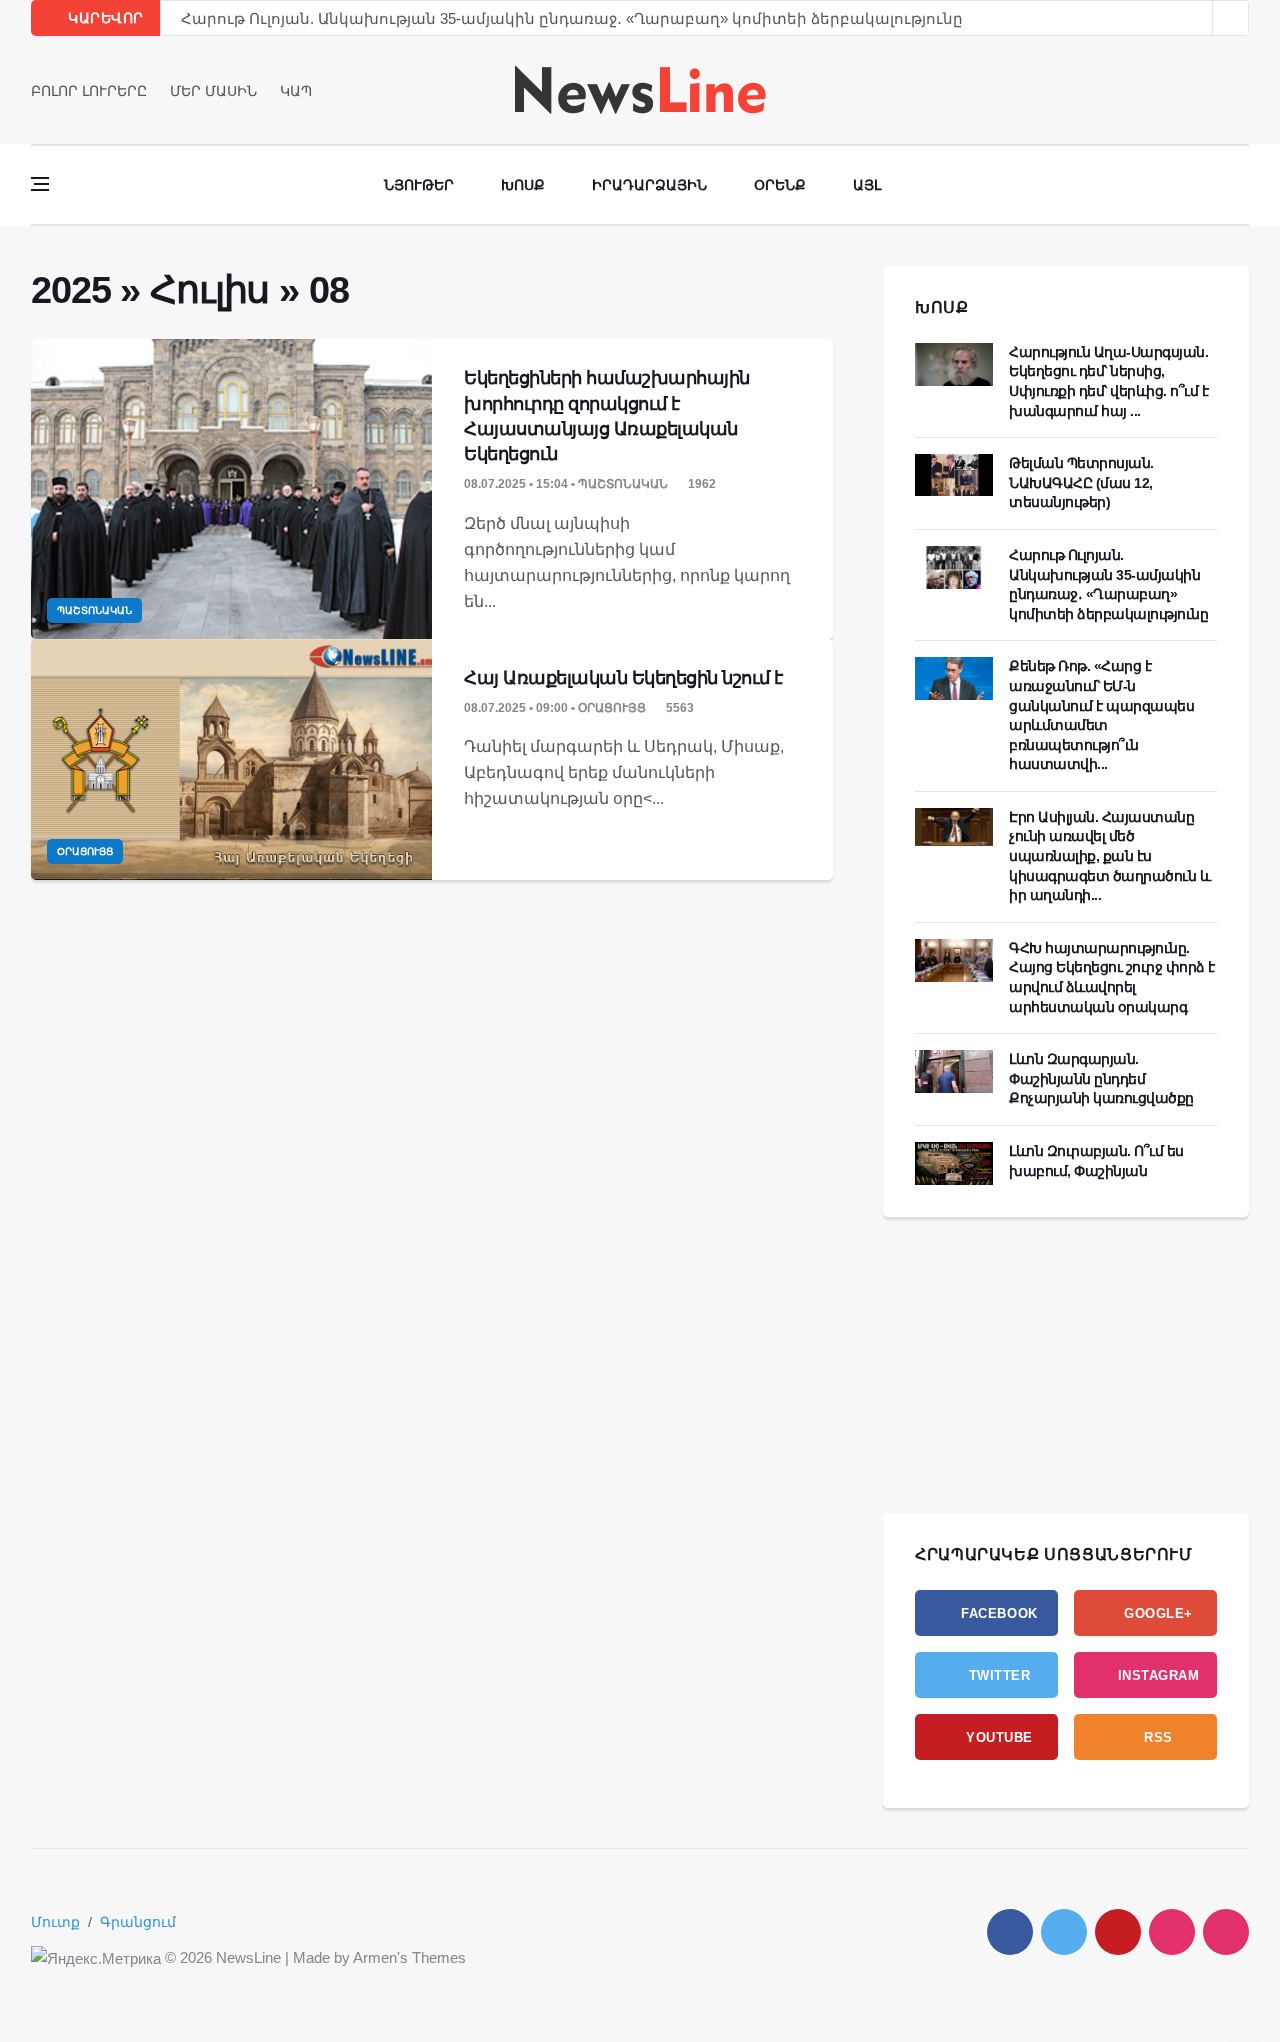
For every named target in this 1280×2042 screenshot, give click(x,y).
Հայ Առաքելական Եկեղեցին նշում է (623, 678)
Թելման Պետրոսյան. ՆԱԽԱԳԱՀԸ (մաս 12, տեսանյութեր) (1081, 482)
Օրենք (780, 185)
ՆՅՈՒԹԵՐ (419, 185)
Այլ (867, 185)
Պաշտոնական (94, 610)
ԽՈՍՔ (942, 307)
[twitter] (1214, 90)
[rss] (1226, 1932)
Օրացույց (85, 851)
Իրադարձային (649, 185)
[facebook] (1186, 90)
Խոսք (523, 185)
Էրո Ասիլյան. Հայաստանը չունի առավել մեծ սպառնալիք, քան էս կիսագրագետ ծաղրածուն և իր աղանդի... (1109, 856)
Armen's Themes (409, 1957)
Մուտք (55, 1922)
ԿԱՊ (296, 91)
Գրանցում (138, 1922)
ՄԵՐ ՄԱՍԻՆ (213, 91)
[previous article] (1231, 18)
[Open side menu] (40, 184)
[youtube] (1242, 90)
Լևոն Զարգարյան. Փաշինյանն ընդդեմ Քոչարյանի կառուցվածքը (1101, 1078)
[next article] (1195, 18)
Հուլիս (209, 290)
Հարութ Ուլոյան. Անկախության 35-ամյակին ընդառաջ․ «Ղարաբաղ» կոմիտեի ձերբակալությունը (572, 18)
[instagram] (1172, 1932)
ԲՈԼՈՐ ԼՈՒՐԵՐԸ (89, 91)
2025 (70, 290)
